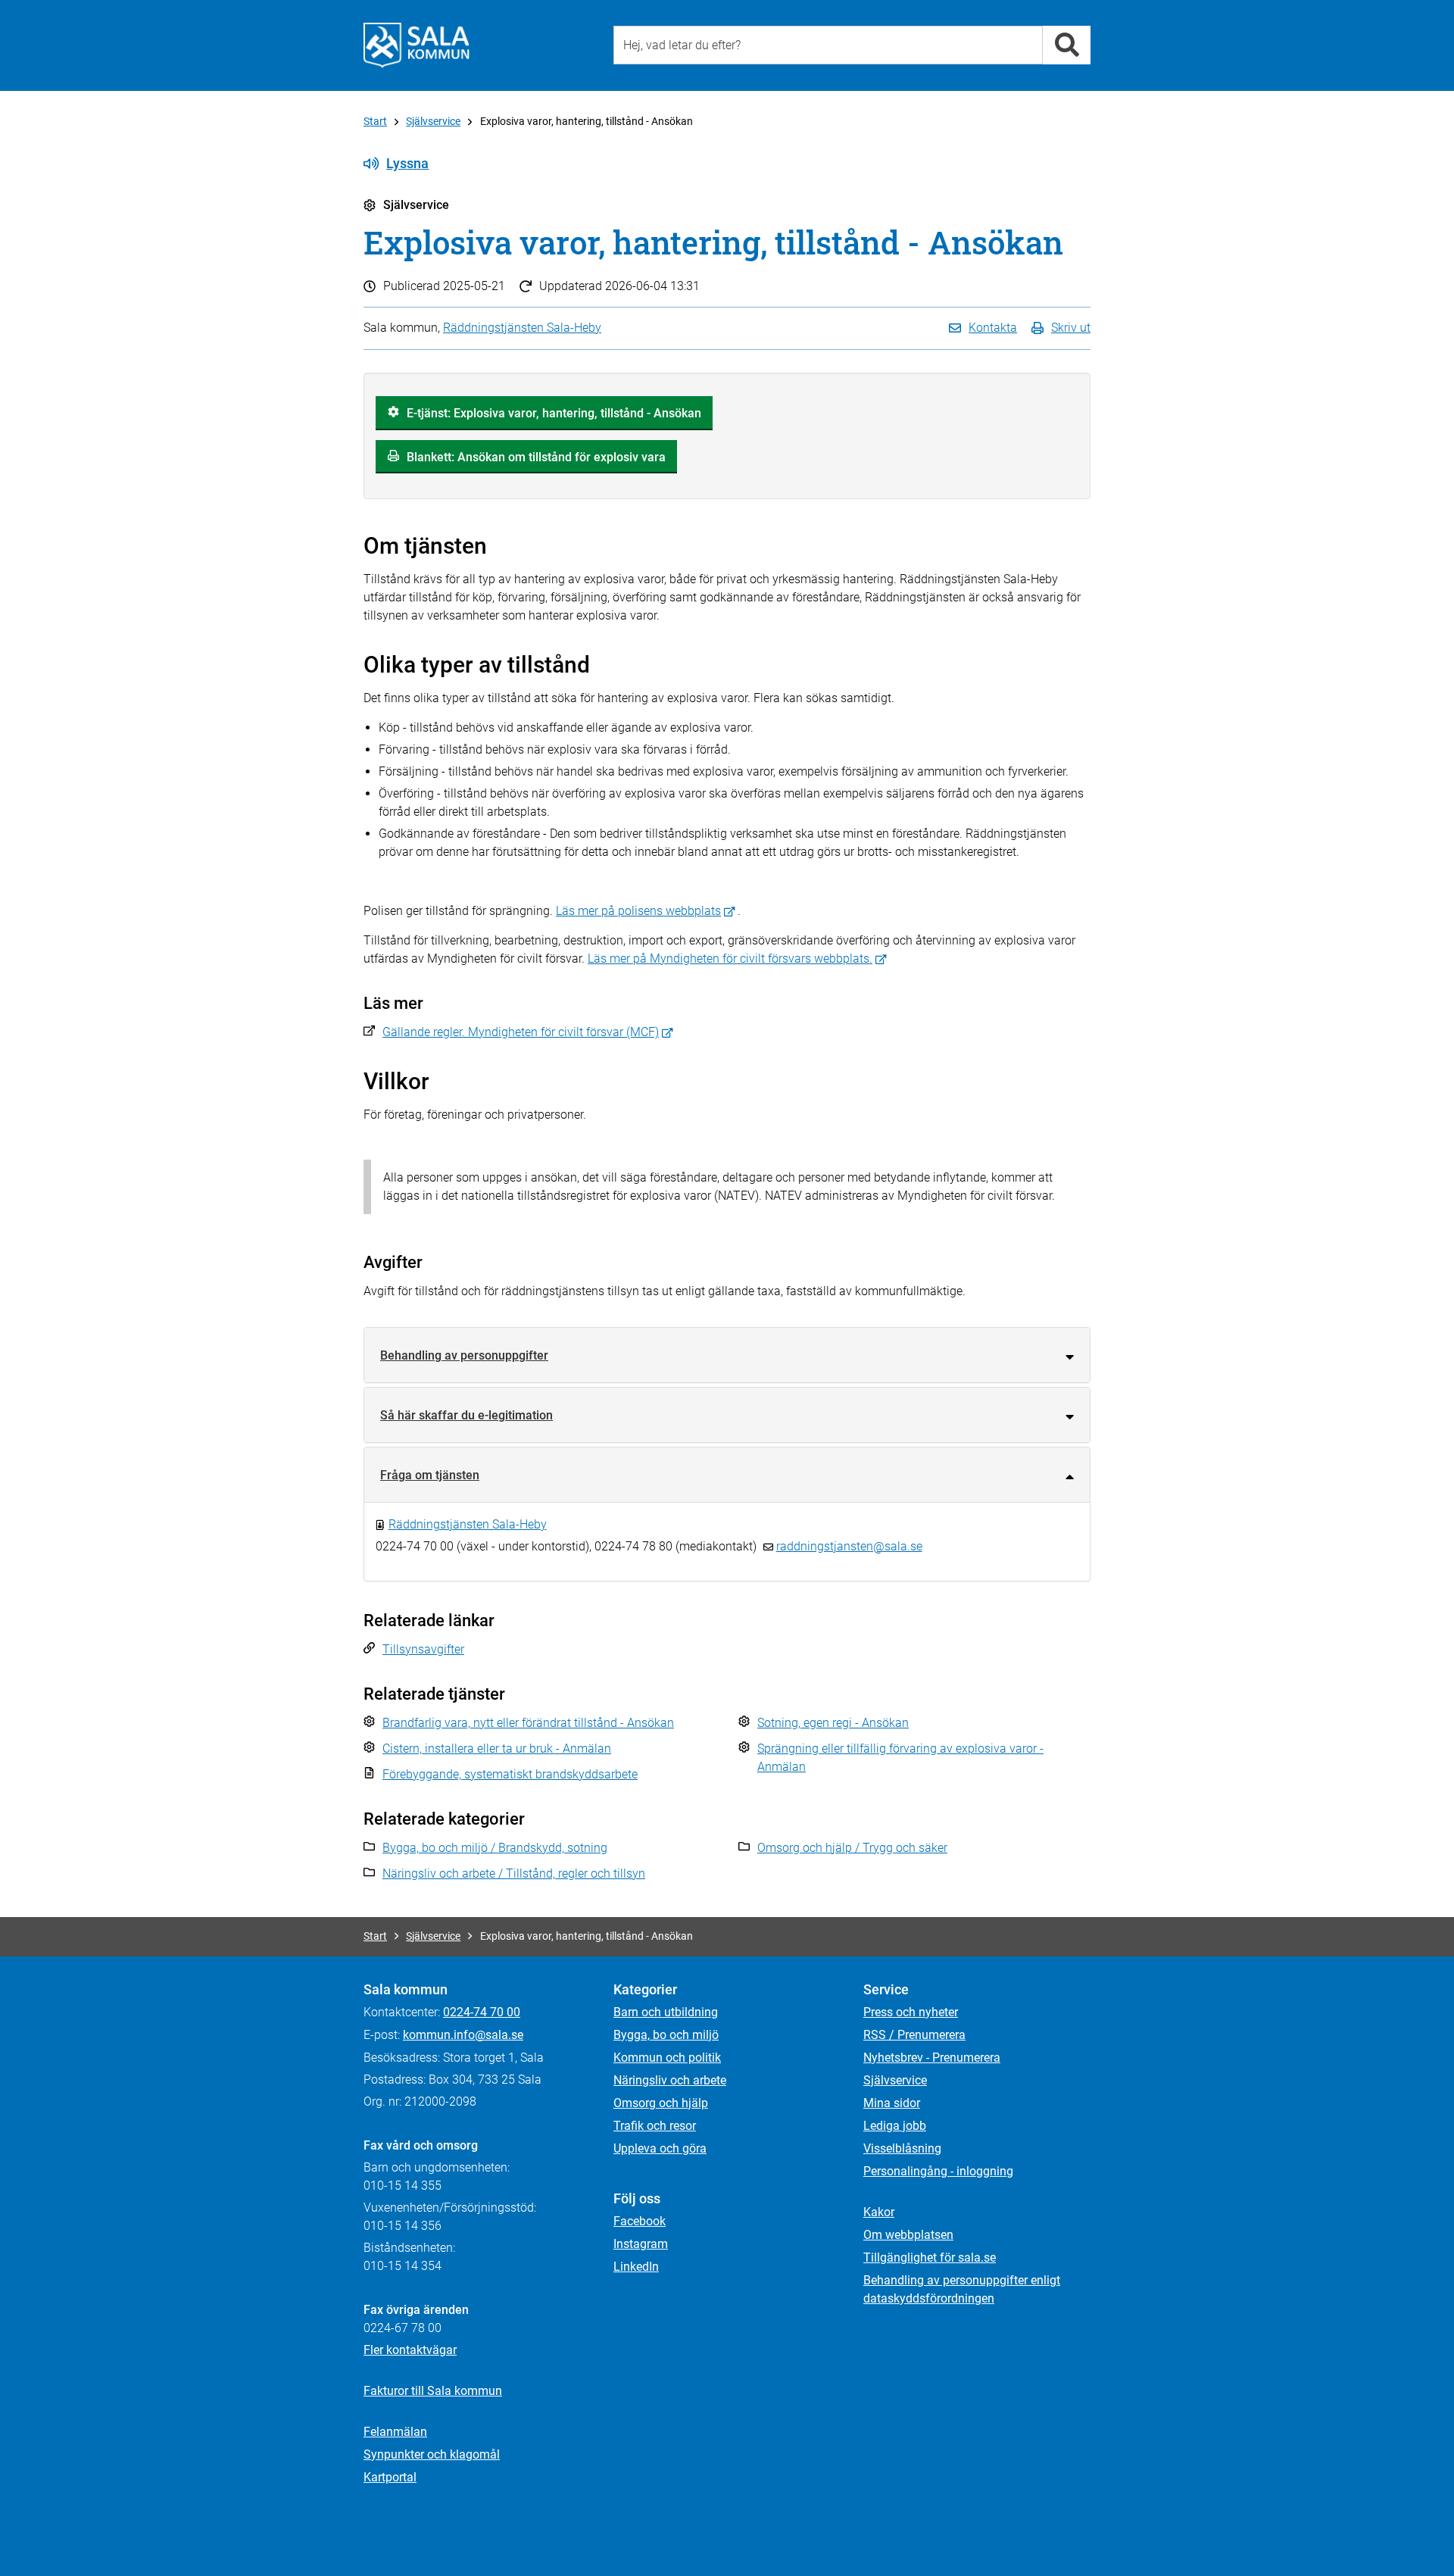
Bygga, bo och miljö (666, 2035)
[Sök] (1067, 45)
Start (375, 121)
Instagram (641, 2244)
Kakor (879, 2212)
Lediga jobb (895, 2126)
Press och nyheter (911, 2012)
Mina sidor (892, 2103)
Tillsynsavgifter (423, 1649)
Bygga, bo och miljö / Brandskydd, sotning (495, 1848)
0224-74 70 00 (482, 2012)
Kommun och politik (667, 2058)
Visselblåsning (902, 2148)
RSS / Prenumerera (914, 2035)
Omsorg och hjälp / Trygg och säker (852, 1848)
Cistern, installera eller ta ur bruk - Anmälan (497, 1749)
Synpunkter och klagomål (432, 2454)
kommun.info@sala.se (463, 2035)
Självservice (433, 121)
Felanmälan (395, 2432)
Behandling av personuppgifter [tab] (464, 1355)
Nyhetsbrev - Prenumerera (932, 2058)
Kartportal (390, 2477)
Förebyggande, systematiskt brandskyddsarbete (510, 1774)
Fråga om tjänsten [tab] (430, 1475)
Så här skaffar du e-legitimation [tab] (466, 1415)
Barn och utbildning (666, 2012)
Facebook (640, 2221)
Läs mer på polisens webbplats (638, 911)
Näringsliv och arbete (670, 2080)
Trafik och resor (655, 2126)
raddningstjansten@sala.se (849, 1546)
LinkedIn (636, 2267)
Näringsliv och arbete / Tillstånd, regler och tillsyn (514, 1873)
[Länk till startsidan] (417, 45)
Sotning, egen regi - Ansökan (833, 1723)
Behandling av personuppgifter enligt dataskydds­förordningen (962, 2289)
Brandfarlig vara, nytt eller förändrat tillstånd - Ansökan (528, 1723)
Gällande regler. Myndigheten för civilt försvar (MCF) (521, 1032)
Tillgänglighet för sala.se (930, 2258)
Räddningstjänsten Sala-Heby (522, 328)
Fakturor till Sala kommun (433, 2391)
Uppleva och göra (660, 2148)
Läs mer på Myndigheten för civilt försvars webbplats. (730, 959)
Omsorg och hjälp (661, 2103)
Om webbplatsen (908, 2235)
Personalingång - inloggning (938, 2171)
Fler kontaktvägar (410, 2350)
